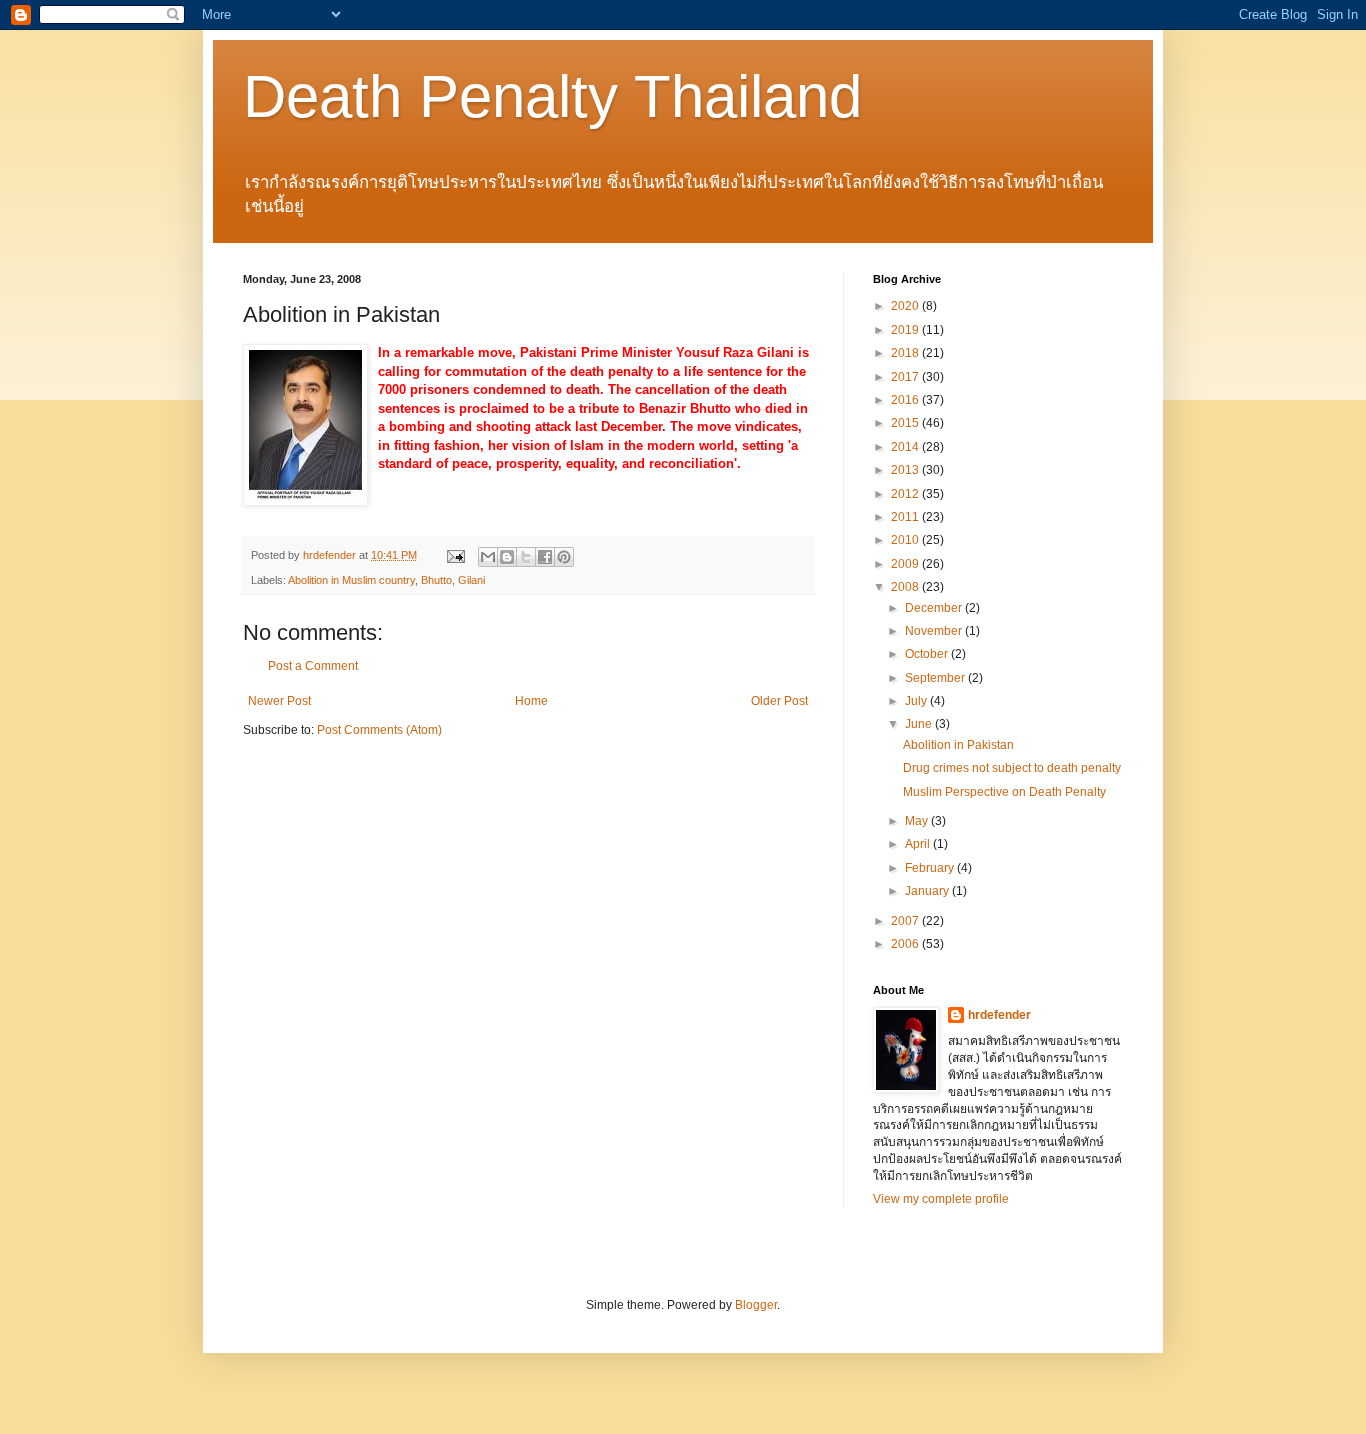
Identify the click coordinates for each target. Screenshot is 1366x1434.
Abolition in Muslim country (351, 580)
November (935, 631)
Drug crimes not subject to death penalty (1012, 768)
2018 (906, 353)
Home (531, 701)
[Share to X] (526, 557)
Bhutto (436, 580)
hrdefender (999, 1015)
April (919, 844)
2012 (906, 494)
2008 (906, 587)
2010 (906, 540)
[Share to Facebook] (545, 557)
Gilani (471, 580)
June (920, 724)
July (917, 701)
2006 (906, 944)
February (931, 868)
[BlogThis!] (507, 557)
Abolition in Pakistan (958, 745)
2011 (906, 517)
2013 (906, 470)
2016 (906, 400)
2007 (906, 921)
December (935, 608)
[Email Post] (455, 555)
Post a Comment (313, 666)
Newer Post (279, 701)
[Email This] (488, 557)
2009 (906, 564)
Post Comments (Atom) (379, 730)
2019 (906, 330)
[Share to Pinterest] (564, 557)
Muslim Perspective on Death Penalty (1004, 792)
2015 (906, 423)
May (918, 821)
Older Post (779, 701)
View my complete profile (941, 1199)
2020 (906, 306)
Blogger (756, 1305)
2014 (906, 447)
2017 (906, 377)
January (928, 891)
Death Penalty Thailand (552, 96)
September (936, 678)
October (928, 654)
